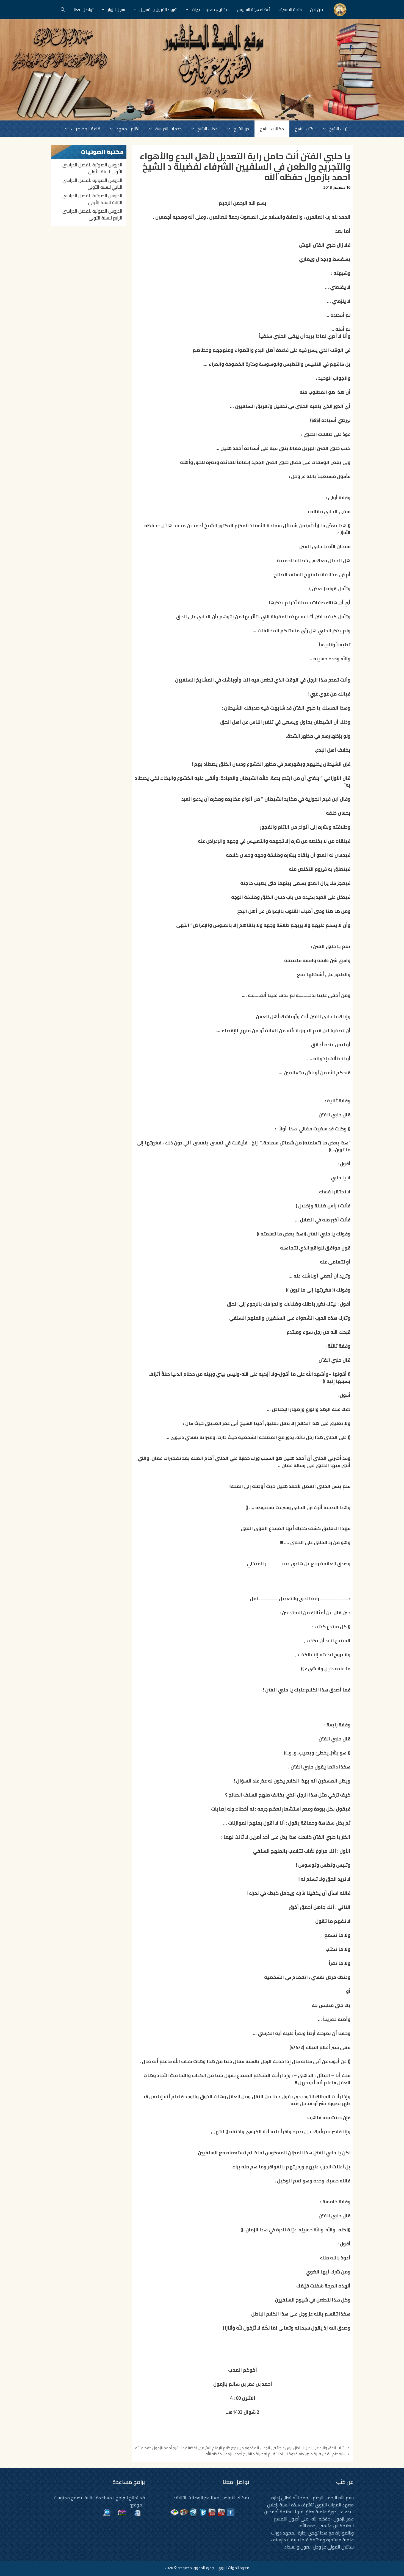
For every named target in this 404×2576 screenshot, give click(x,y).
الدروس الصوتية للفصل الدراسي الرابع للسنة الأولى (92, 215)
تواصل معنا (84, 9)
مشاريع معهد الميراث (210, 9)
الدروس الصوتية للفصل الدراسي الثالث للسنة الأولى (92, 199)
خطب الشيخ (207, 129)
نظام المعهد (128, 129)
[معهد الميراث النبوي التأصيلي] (340, 10)
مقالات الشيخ (272, 129)
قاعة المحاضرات (86, 129)
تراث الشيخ (338, 129)
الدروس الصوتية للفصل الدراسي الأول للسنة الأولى (92, 168)
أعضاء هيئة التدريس (254, 9)
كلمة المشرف (290, 9)
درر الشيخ (241, 129)
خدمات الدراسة (168, 129)
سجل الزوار (116, 9)
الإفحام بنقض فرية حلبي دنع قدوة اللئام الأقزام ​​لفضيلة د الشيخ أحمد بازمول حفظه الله (275, 2454)
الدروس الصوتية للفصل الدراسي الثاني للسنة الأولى (92, 184)
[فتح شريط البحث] (63, 10)
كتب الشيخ (304, 129)
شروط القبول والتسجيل (158, 9)
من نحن (316, 9)
